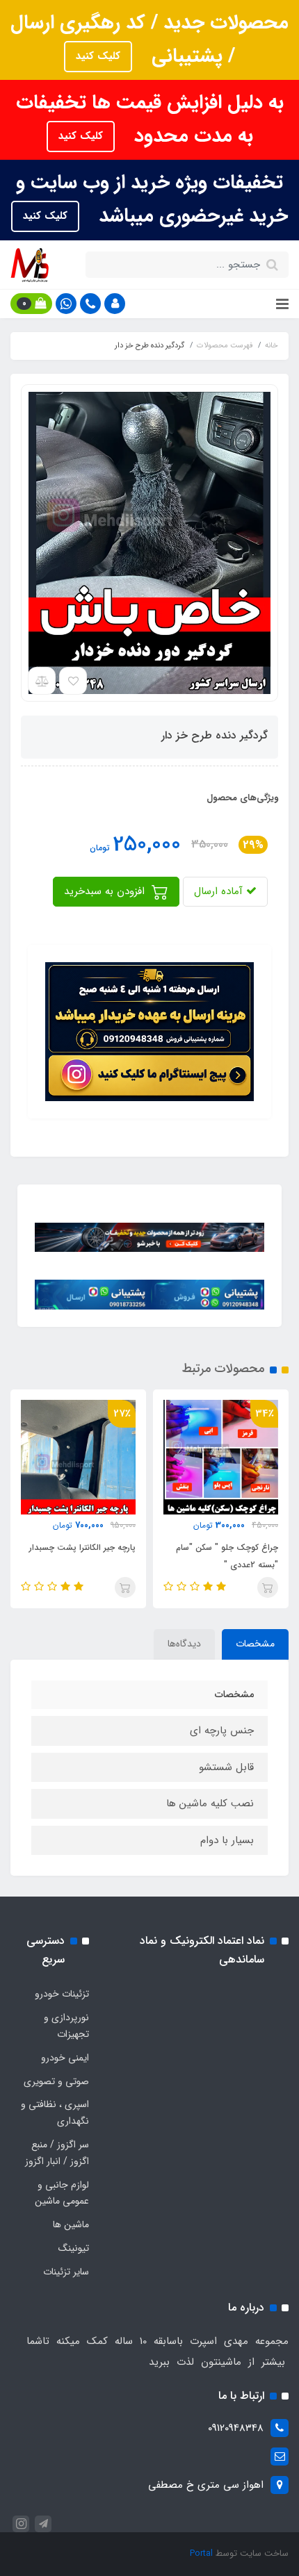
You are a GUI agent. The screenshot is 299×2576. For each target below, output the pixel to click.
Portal (201, 2553)
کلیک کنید (98, 56)
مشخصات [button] (255, 1644)
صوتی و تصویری (56, 2081)
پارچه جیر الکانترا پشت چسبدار (82, 1547)
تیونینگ (74, 2248)
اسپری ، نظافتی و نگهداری (55, 2113)
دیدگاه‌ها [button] (184, 1644)
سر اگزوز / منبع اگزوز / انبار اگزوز (57, 2153)
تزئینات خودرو (62, 1994)
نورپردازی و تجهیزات (66, 2026)
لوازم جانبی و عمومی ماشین (62, 2193)
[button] (115, 304)
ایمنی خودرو (65, 2058)
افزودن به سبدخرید (106, 891)
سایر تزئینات (66, 2272)
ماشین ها (71, 2224)
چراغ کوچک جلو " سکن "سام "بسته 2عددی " (227, 1556)
